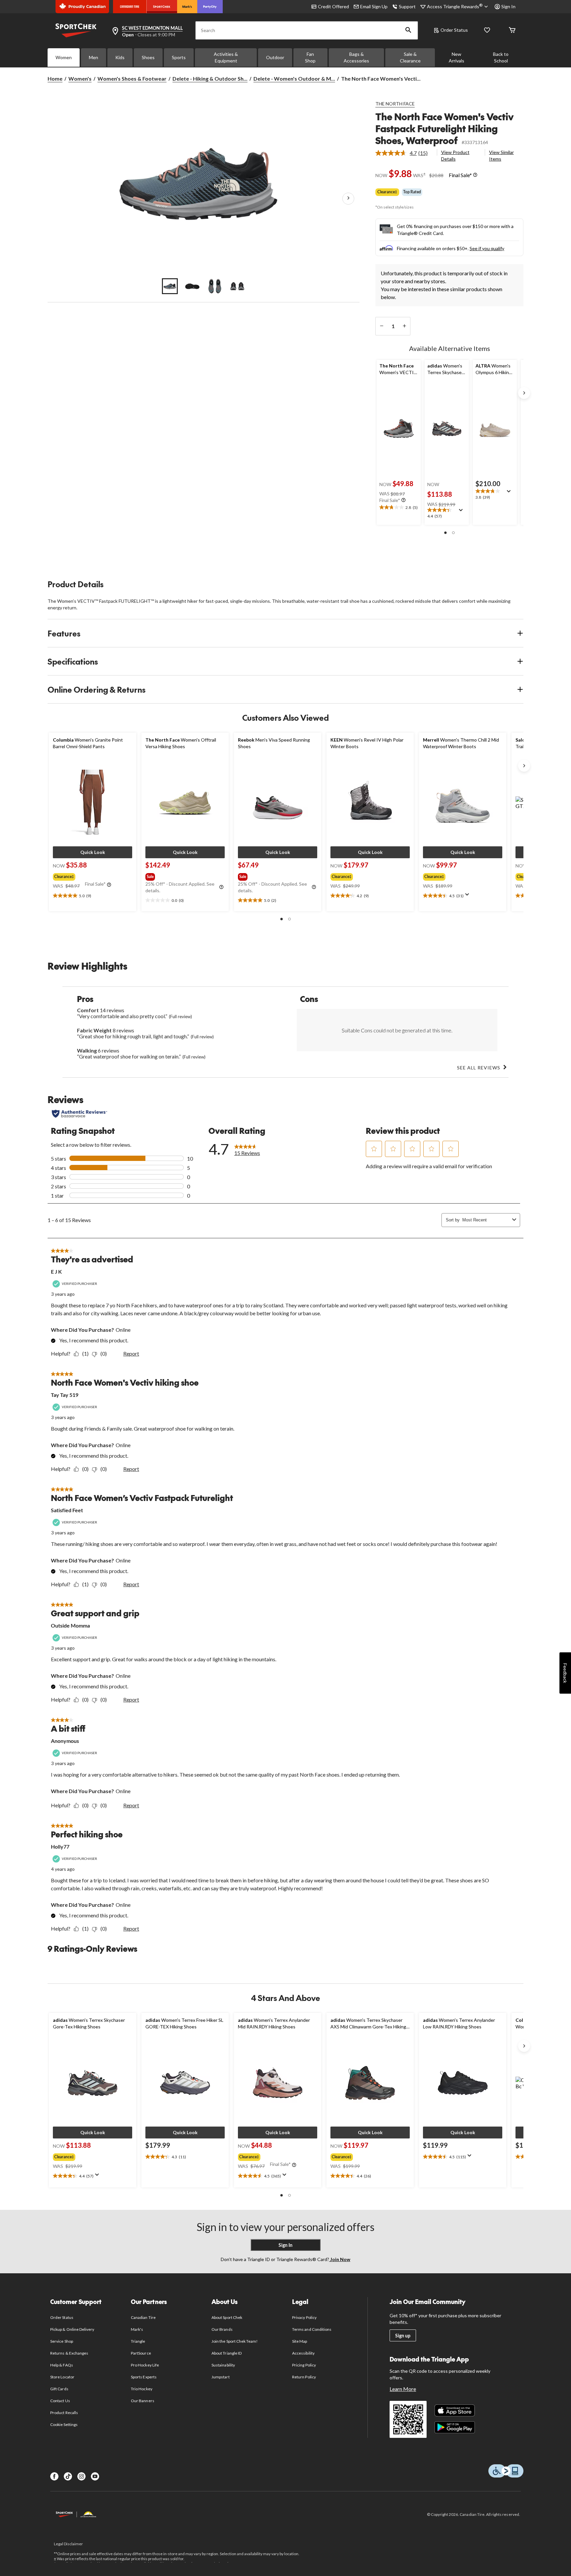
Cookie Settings (64, 2424)
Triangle (138, 2341)
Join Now (340, 2259)
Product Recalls (64, 2413)
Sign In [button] (508, 6)
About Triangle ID (227, 2353)
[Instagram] (81, 2476)
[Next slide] (524, 393)
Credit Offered (333, 6)
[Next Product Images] (348, 199)
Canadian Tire (143, 2317)
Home (55, 78)
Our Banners (142, 2401)
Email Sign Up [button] (374, 6)
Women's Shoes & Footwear (132, 78)
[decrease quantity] (381, 326)
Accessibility (303, 2353)
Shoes (148, 57)
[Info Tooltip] (475, 175)
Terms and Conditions (312, 2329)
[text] (399, 508)
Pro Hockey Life (145, 2365)
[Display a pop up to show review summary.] (462, 512)
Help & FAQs (61, 2365)
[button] (408, 30)
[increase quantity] (404, 326)
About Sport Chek (227, 2317)
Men (94, 57)
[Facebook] (54, 2476)
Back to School (501, 57)
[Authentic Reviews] (79, 1114)
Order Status (454, 30)
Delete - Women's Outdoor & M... (294, 78)
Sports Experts (144, 2377)
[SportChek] (162, 7)
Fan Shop (310, 57)
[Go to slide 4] (237, 286)
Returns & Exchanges (69, 2353)
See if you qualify (487, 248)
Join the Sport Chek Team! (235, 2341)
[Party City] (210, 7)
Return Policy (304, 2377)
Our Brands (222, 2329)
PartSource (141, 2353)
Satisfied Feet (67, 1510)
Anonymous (65, 1741)
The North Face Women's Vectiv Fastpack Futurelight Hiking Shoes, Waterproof (444, 128)
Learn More (403, 2389)
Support (407, 6)
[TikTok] (68, 2476)
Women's (80, 78)
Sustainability (223, 2365)
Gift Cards (59, 2389)
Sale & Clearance (410, 57)
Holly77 (60, 1846)
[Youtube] (95, 2476)
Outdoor (275, 57)
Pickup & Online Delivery (72, 2329)
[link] (404, 153)
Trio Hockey (141, 2389)
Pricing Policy (304, 2365)
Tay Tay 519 (65, 1395)
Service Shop (61, 2341)
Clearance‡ (387, 192)
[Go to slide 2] (192, 286)
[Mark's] (187, 7)
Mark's (137, 2329)
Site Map (300, 2341)
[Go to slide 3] (215, 286)
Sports (179, 57)
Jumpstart (220, 2377)
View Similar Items (501, 155)
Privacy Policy (304, 2317)
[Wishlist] (487, 31)
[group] (92, 875)
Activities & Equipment (226, 57)
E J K (56, 1271)
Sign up (403, 2336)
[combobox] (486, 1220)
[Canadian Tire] (130, 7)
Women (64, 57)
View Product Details (455, 155)
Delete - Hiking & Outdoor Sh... (210, 78)
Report (131, 1353)
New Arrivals (457, 57)
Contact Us (60, 2401)
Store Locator (62, 2377)
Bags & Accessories (356, 57)
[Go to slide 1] (170, 286)
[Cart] (512, 31)
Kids (120, 57)
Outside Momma (70, 1625)
